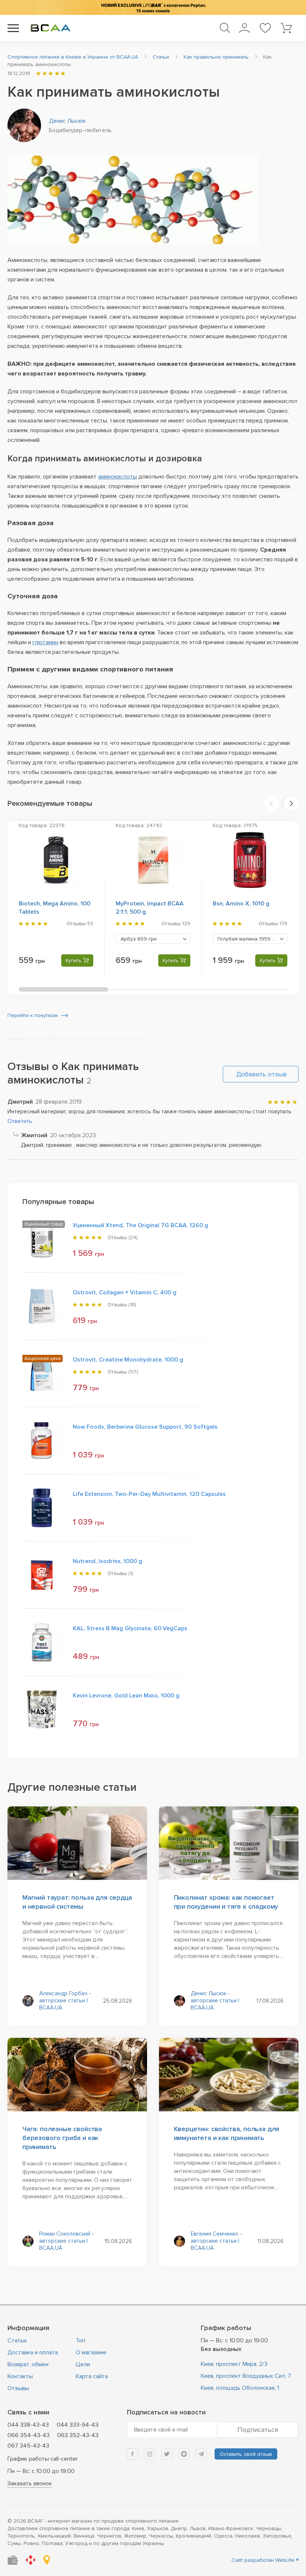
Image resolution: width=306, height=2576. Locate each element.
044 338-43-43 (28, 2425)
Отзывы (18, 2388)
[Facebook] (132, 2454)
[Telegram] (201, 2454)
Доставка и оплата (33, 2352)
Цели (83, 2364)
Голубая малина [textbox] (249, 939)
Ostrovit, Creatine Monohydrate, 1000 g (128, 1360)
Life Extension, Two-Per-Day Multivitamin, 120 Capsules (149, 1494)
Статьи (17, 2340)
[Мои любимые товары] (265, 28)
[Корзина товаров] (286, 28)
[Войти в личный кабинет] (244, 28)
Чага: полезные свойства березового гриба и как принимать (62, 2138)
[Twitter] (167, 2454)
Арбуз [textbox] (139, 939)
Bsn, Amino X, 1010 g (241, 904)
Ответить (20, 1121)
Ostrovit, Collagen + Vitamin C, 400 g (125, 1292)
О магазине (91, 2352)
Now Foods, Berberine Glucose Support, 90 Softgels (145, 1427)
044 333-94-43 (78, 2425)
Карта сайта (92, 2376)
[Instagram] (150, 2454)
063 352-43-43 (78, 2435)
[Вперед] (291, 804)
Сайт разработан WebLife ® (265, 2560)
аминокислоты (118, 477)
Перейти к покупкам (33, 1015)
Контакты (20, 2376)
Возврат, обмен (28, 2364)
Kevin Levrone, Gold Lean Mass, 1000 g (126, 1696)
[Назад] (272, 804)
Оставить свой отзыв (246, 2454)
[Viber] (184, 2454)
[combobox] (153, 939)
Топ (80, 2340)
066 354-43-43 (29, 2435)
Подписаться (258, 2430)
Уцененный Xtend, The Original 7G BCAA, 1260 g (140, 1225)
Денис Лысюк (67, 121)
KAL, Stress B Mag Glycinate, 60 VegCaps (130, 1628)
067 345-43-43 (28, 2446)
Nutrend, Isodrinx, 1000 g (107, 1561)
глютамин (45, 642)
